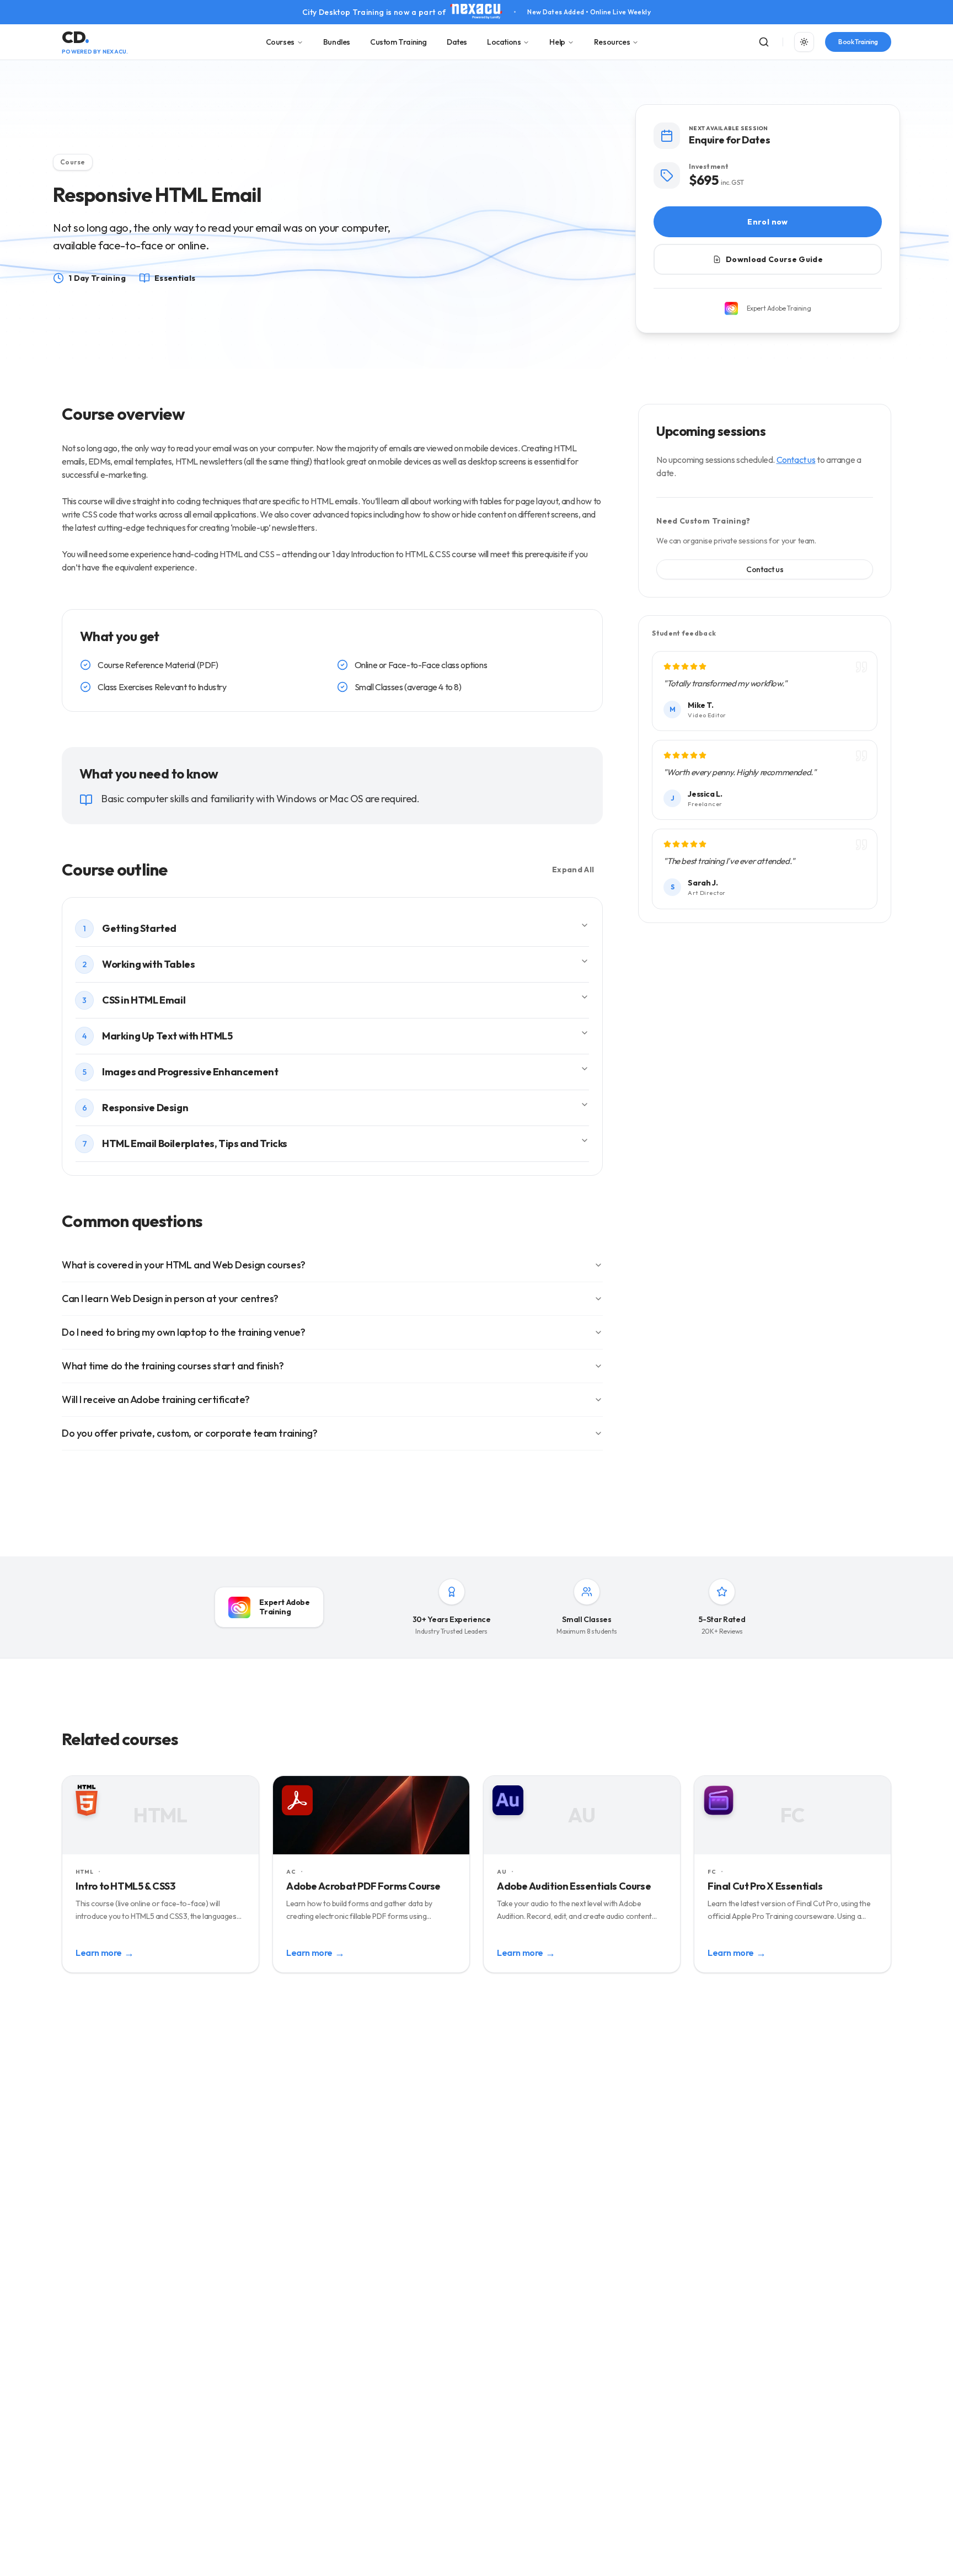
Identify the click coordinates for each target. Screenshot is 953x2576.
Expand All (573, 870)
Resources (612, 42)
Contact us (796, 460)
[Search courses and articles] (764, 42)
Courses (280, 42)
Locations (504, 42)
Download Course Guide (774, 259)
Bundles (337, 42)
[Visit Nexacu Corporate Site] (476, 12)
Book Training (858, 42)
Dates (457, 42)
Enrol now (767, 222)
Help (557, 42)
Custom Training (398, 42)
